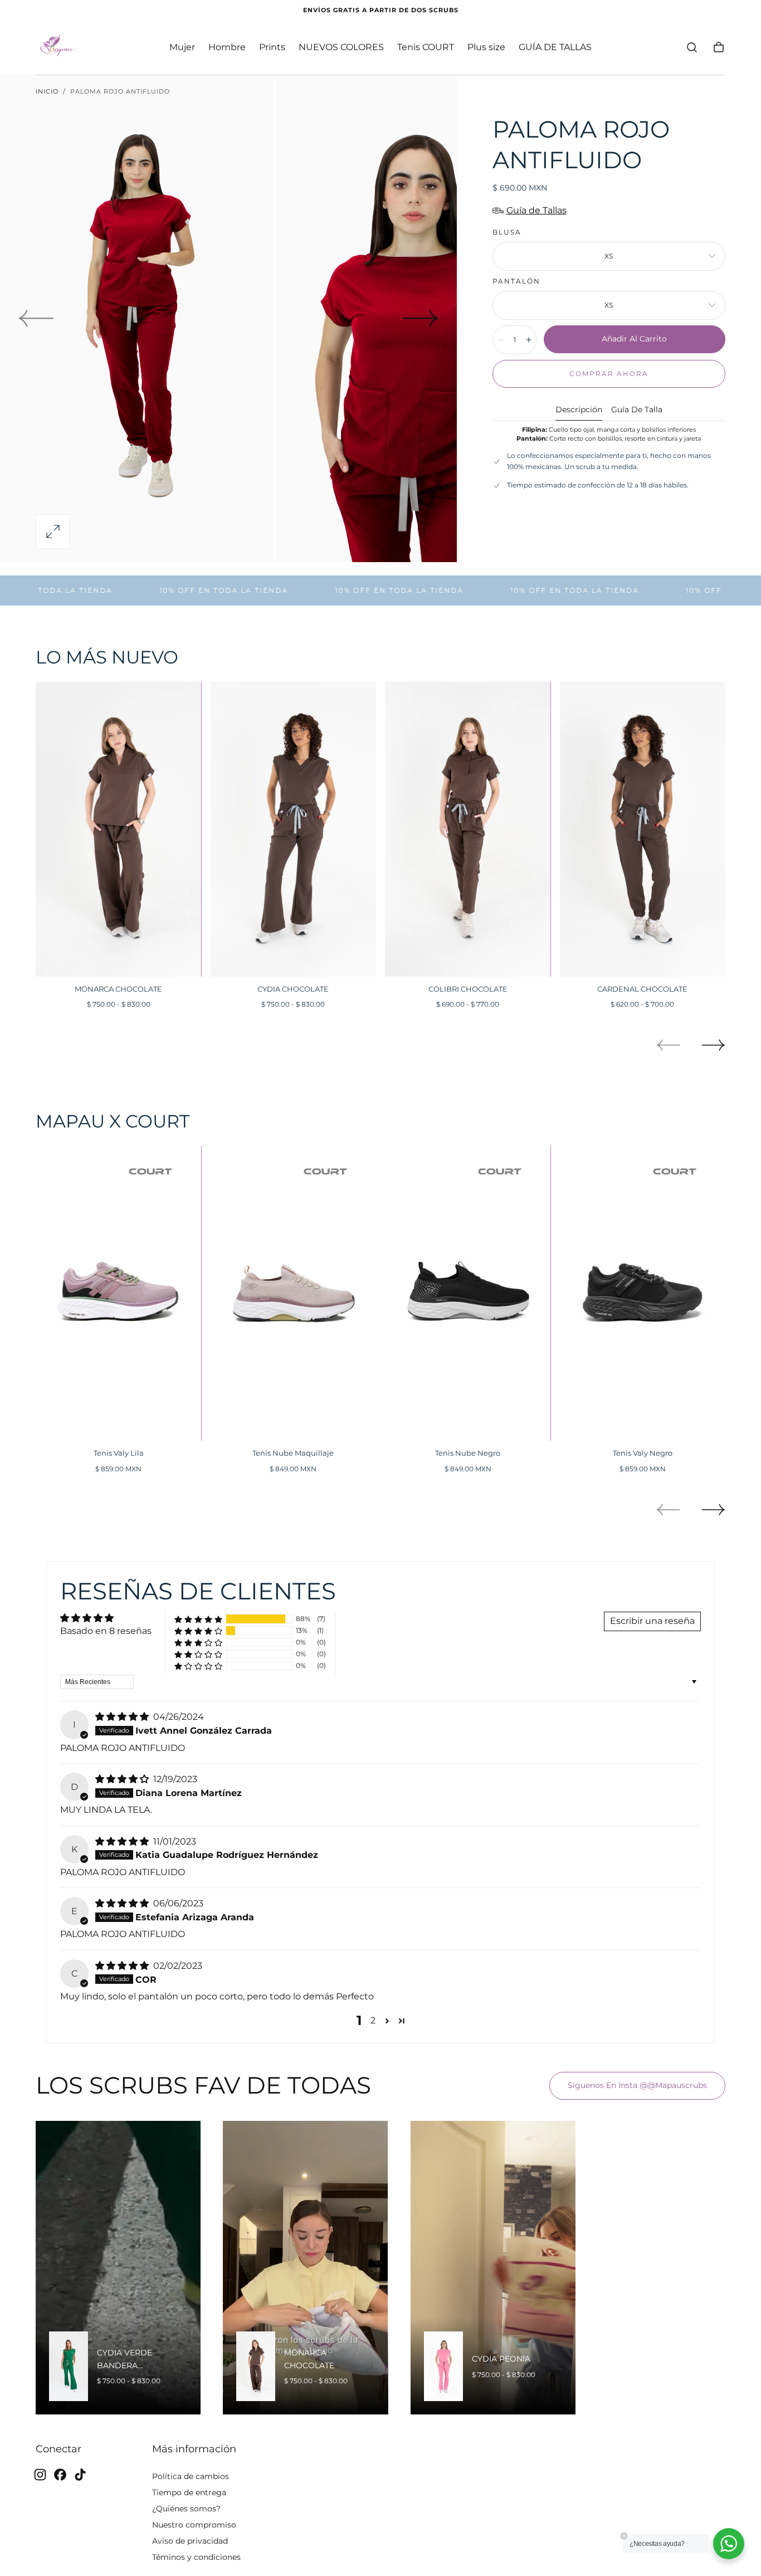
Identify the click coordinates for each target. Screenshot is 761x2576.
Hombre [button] (227, 47)
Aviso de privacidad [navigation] (190, 2540)
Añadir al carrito (634, 339)
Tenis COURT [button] (426, 47)
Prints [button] (272, 47)
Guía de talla (637, 410)
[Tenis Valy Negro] (643, 1293)
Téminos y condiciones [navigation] (196, 2557)
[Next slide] (421, 319)
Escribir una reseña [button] (652, 1621)
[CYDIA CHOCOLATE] (294, 829)
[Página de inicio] (58, 47)
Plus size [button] (486, 47)
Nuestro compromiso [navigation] (194, 2524)
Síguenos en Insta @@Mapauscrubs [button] (637, 2085)
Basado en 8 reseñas (106, 1631)
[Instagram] (40, 2475)
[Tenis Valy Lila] (119, 1293)
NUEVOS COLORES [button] (341, 47)
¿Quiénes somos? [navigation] (186, 2508)
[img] (123, 1717)
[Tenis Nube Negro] (468, 1293)
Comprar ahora (609, 374)
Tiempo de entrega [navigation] (189, 2492)
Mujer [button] (182, 47)
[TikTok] (80, 2475)
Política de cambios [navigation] (191, 2476)
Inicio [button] (47, 91)
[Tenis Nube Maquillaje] (294, 1293)
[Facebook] (60, 2475)
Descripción (579, 410)
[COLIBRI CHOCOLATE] (468, 829)
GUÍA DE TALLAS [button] (555, 47)
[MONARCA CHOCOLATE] (119, 829)
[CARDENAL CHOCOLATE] (643, 829)
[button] (692, 47)
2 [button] (373, 2020)
